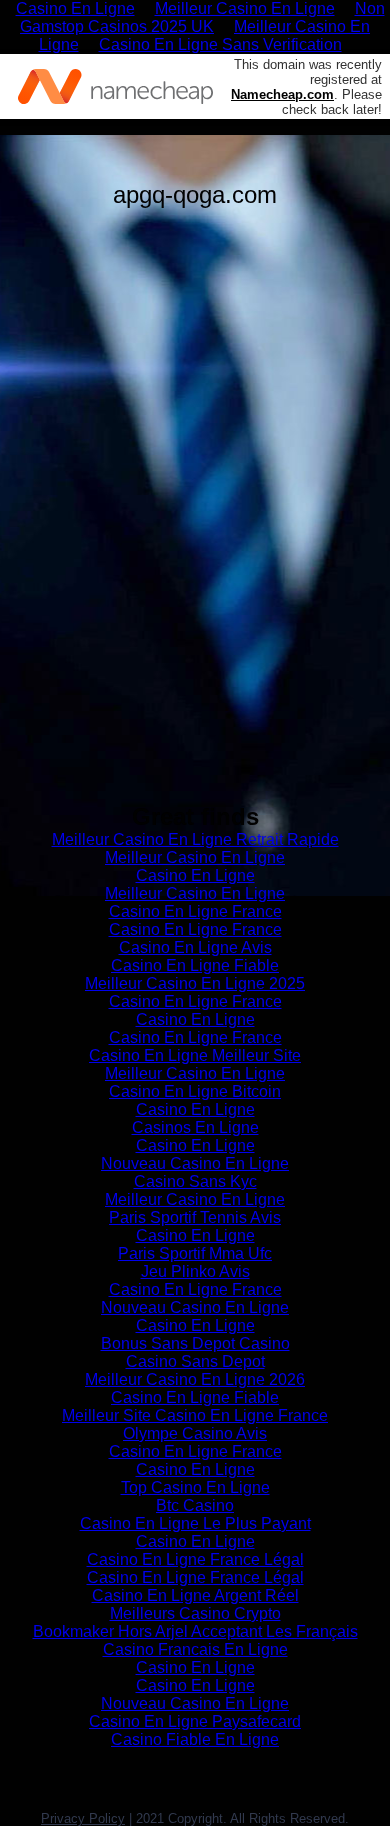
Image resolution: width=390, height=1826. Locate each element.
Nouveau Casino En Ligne (195, 1163)
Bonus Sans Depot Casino (195, 1343)
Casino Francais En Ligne (195, 1649)
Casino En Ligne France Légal (195, 1559)
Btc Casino (195, 1505)
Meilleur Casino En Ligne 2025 (195, 983)
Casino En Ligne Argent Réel (195, 1595)
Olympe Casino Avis (195, 1433)
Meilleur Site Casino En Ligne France (195, 1415)
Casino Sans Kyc (195, 1181)
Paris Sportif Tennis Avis (195, 1217)
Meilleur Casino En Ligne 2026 (195, 1379)
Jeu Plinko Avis (195, 1271)
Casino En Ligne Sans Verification (220, 44)
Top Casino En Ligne (195, 1487)
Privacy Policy (83, 1818)
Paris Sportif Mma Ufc (195, 1253)
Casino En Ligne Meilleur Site (195, 1055)
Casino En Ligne (195, 875)
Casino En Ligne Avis (195, 947)
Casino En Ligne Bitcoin (195, 1091)
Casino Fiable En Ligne (195, 1739)
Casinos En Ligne (195, 1127)
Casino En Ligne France (195, 911)
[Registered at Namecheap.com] (115, 86)
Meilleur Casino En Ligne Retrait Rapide (195, 839)
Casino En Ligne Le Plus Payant (195, 1523)
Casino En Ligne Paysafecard (195, 1721)
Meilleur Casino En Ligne (195, 857)
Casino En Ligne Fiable (195, 965)
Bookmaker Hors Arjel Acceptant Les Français (195, 1631)
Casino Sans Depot (195, 1361)
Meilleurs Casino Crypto (195, 1613)
